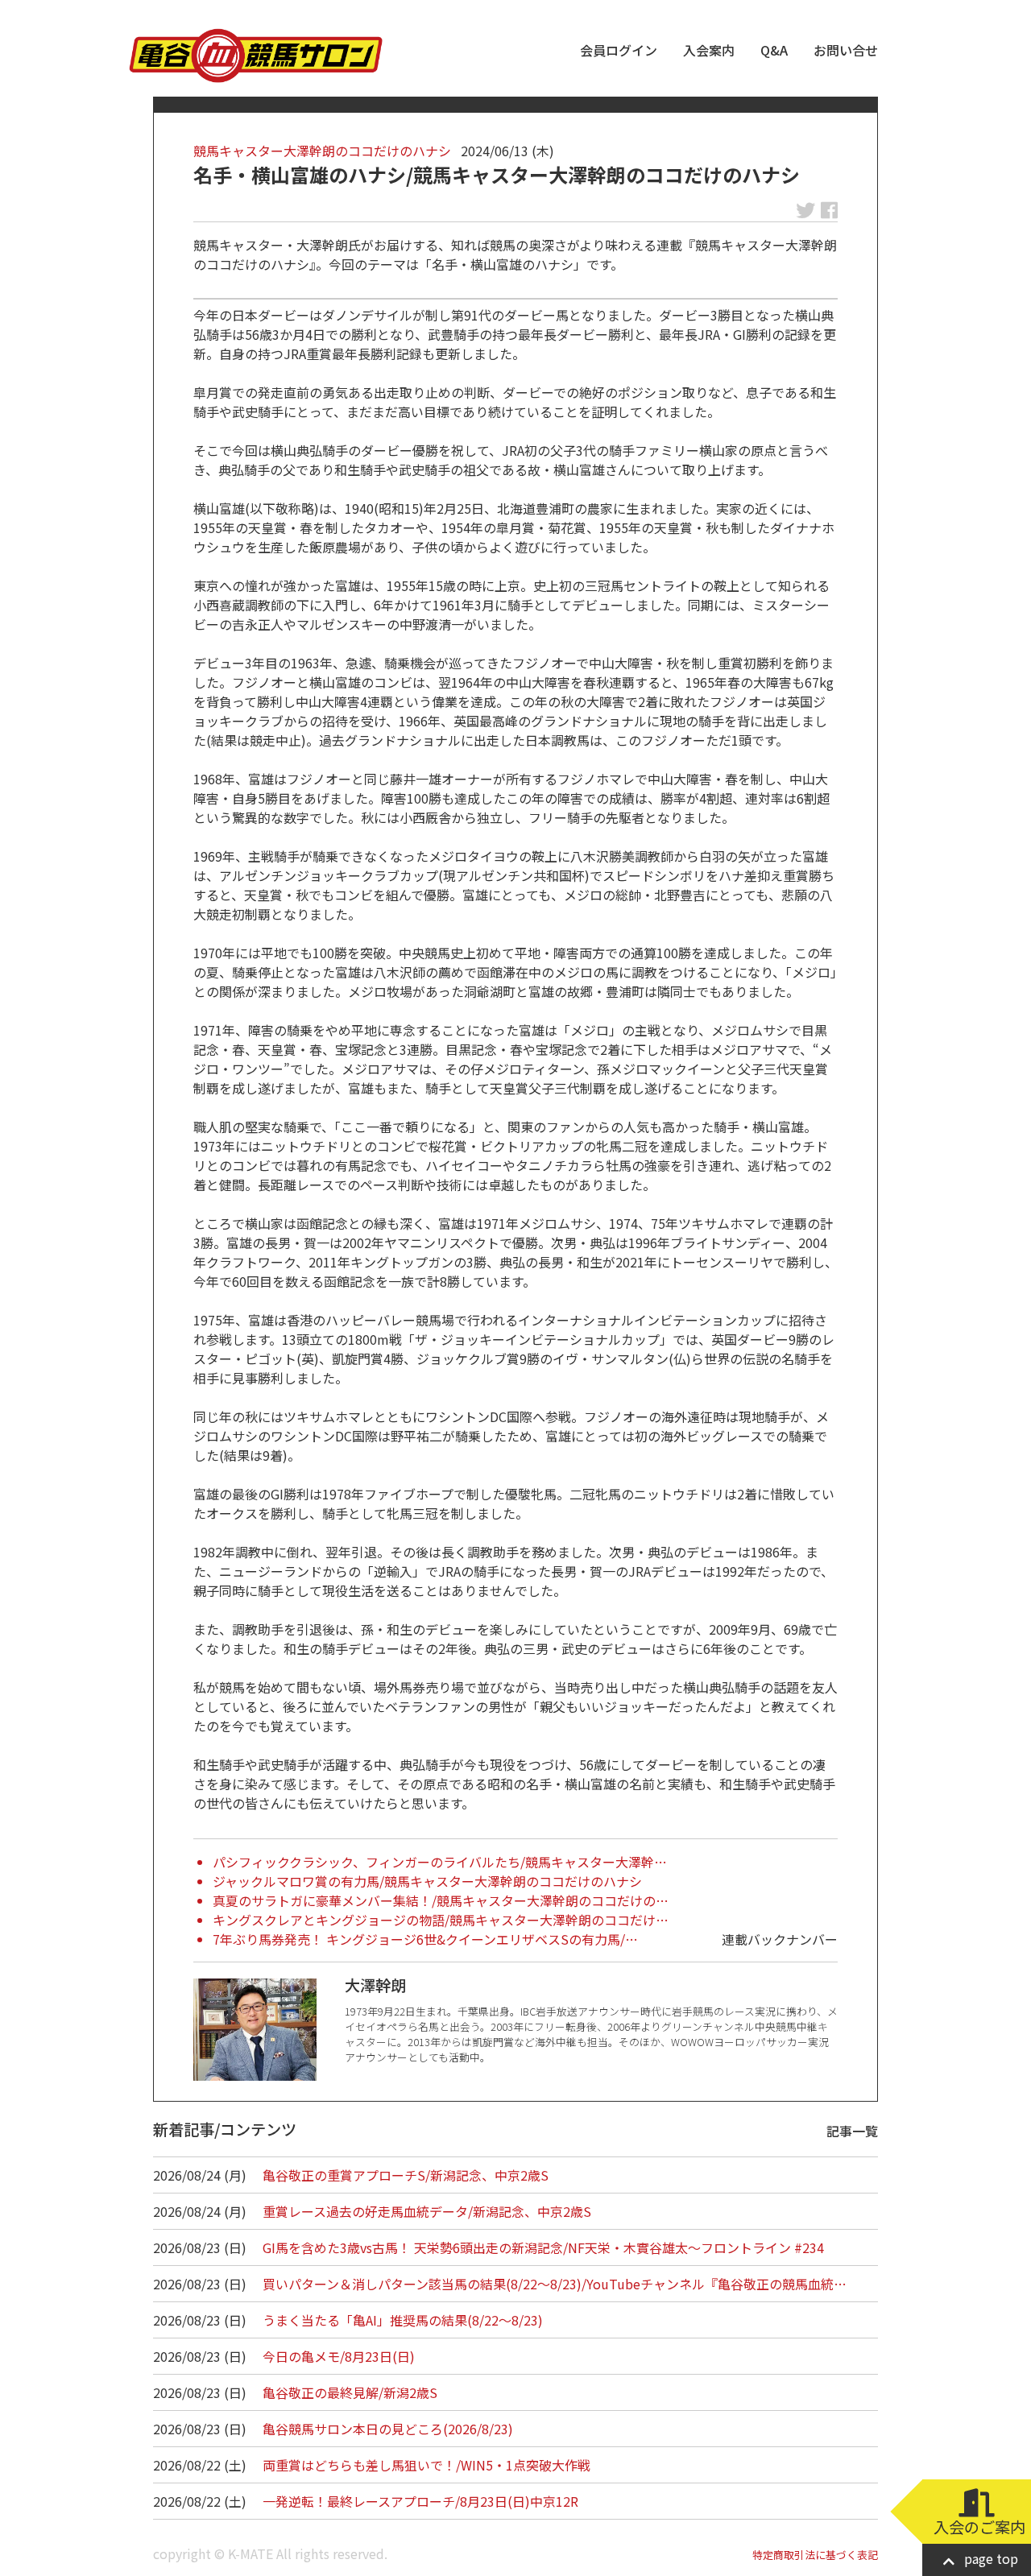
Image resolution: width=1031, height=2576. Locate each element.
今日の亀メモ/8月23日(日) (339, 2356)
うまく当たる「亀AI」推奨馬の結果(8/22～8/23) (403, 2320)
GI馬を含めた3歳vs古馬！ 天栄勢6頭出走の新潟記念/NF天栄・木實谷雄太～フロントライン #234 (543, 2247)
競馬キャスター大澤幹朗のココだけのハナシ (322, 151)
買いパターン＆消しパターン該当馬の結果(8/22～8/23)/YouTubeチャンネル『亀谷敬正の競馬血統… (555, 2284)
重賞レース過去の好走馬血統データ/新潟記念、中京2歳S (427, 2211)
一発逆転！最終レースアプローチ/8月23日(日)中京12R (420, 2501)
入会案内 (709, 50)
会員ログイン (619, 50)
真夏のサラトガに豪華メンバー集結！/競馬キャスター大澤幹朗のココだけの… (441, 1900)
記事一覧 (852, 2131)
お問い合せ (846, 50)
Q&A (774, 50)
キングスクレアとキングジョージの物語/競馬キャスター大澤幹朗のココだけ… (441, 1920)
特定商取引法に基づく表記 (815, 2555)
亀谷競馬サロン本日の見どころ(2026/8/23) (388, 2429)
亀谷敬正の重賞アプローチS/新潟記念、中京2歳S (406, 2175)
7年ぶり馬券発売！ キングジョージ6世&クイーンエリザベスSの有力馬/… (425, 1939)
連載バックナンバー (780, 1939)
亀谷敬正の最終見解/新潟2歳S (350, 2392)
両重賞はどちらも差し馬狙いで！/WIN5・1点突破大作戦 (426, 2465)
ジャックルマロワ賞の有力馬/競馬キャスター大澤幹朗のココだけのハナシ (427, 1881)
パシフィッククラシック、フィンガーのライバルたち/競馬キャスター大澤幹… (440, 1862)
